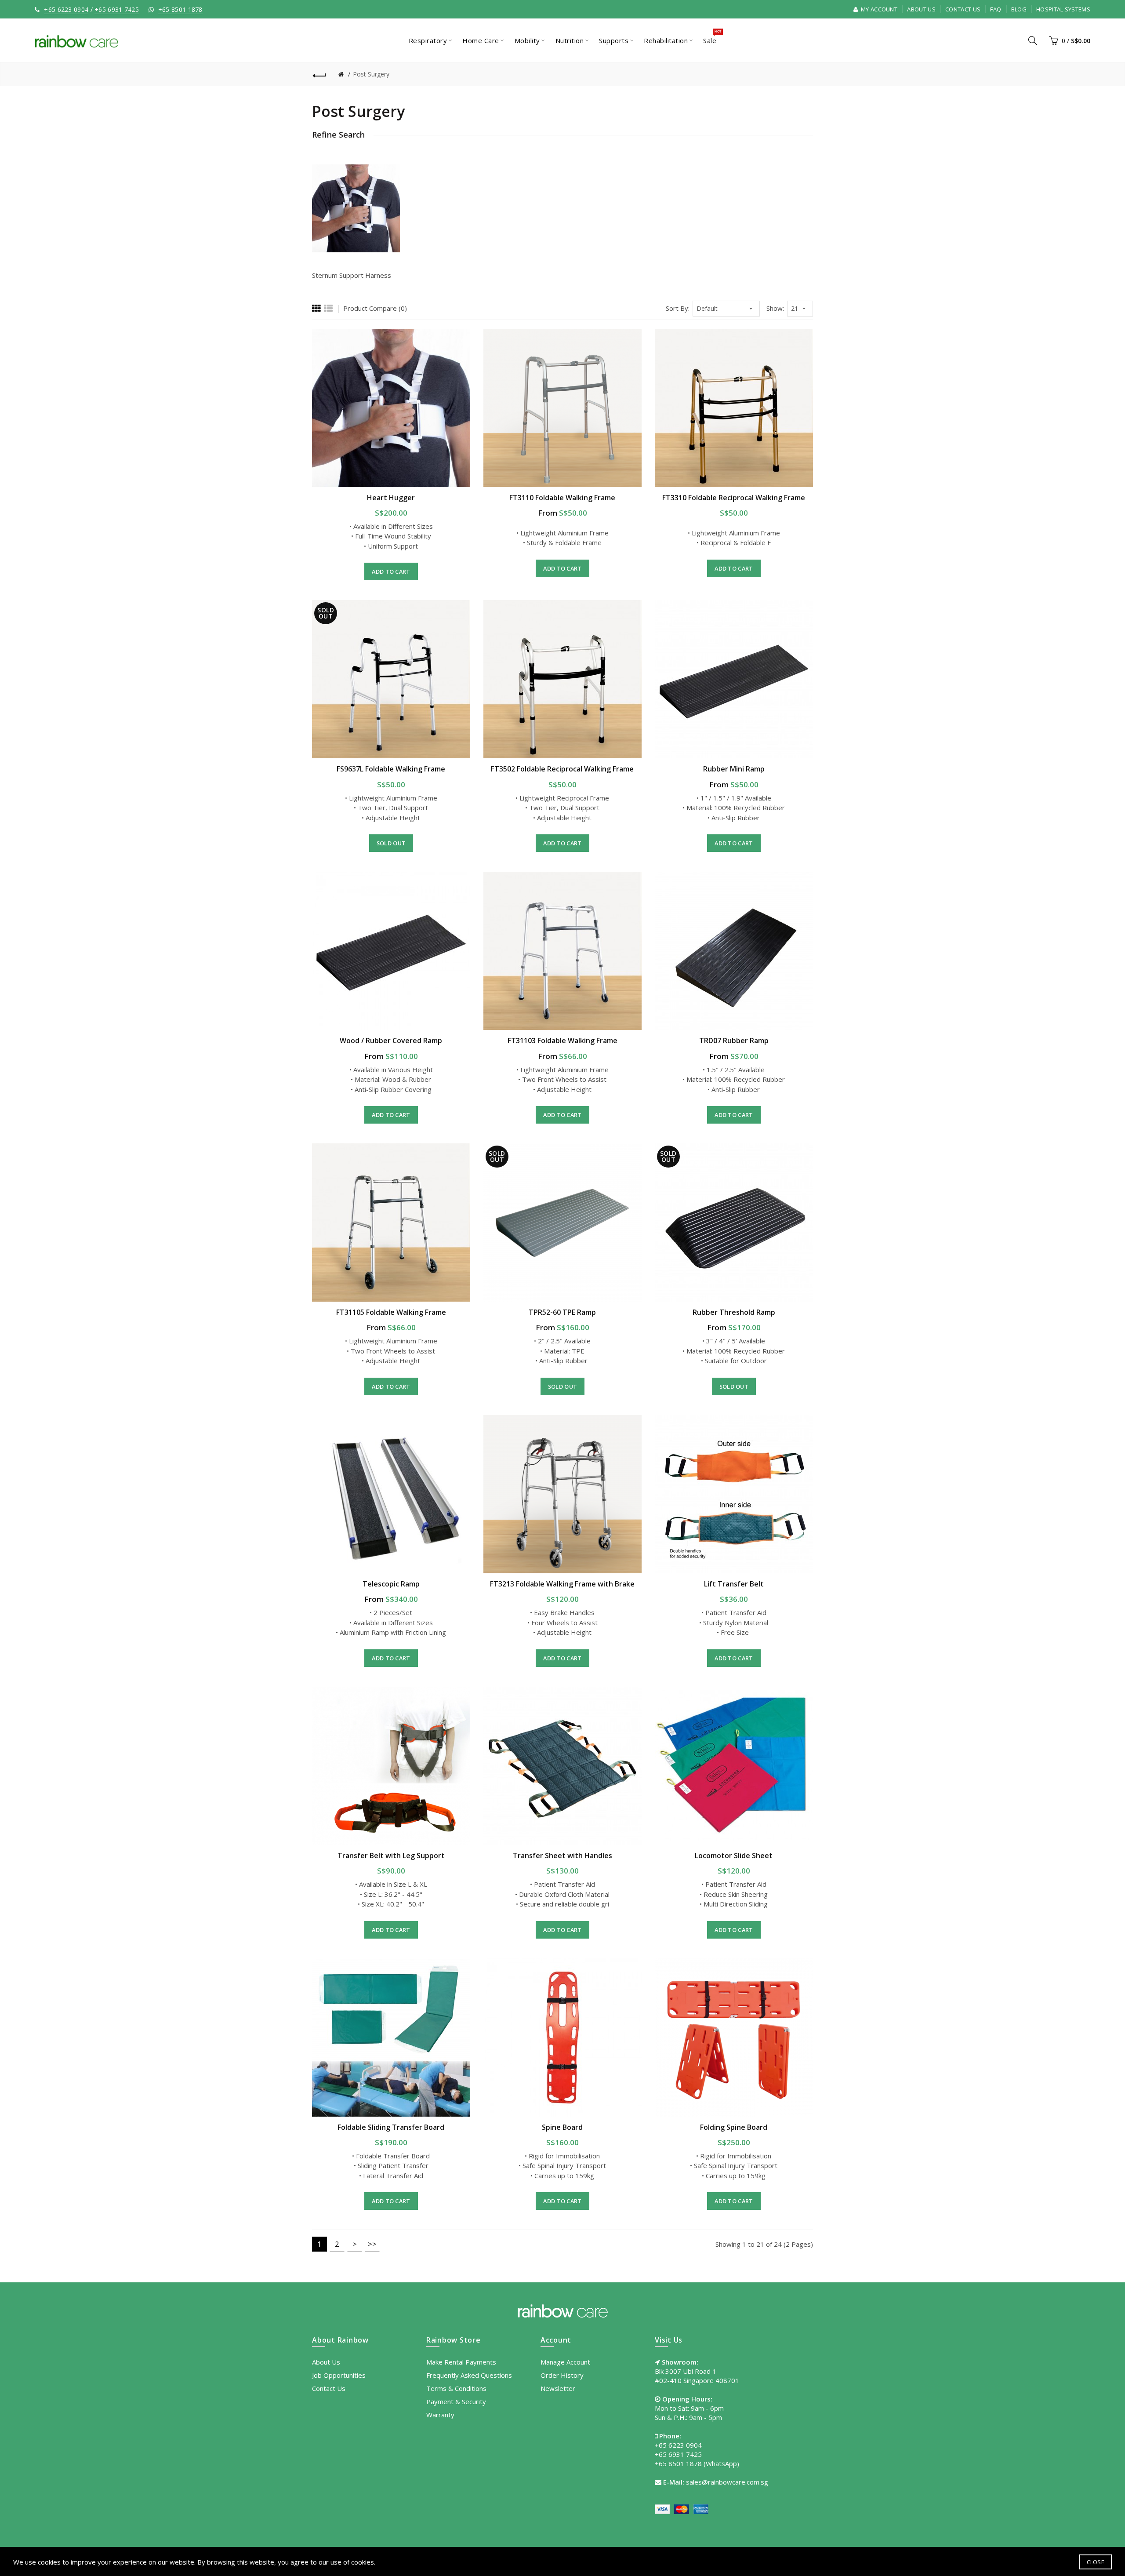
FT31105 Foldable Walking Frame (391, 1312)
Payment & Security (456, 2401)
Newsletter (558, 2388)
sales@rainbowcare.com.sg (727, 2482)
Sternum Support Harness (352, 275)
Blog (1019, 9)
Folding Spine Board (734, 2127)
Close (1096, 2562)
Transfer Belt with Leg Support (391, 1856)
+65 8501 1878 (180, 9)
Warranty (440, 2415)
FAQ (996, 9)
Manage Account (565, 2362)
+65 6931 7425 (117, 9)
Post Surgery (371, 74)
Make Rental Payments (461, 2362)
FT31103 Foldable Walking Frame (562, 1041)
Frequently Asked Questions (469, 2375)
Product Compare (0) (375, 308)
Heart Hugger (391, 498)
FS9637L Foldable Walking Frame (391, 769)
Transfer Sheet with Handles (562, 1856)
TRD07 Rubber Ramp (734, 1041)
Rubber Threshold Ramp (734, 1312)
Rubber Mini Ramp (734, 769)
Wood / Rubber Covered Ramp (391, 1041)
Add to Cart (391, 571)
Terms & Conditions (456, 2388)
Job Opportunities (339, 2375)
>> (372, 2244)
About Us (921, 9)
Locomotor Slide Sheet (734, 1856)
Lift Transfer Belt (734, 1584)
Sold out (391, 843)
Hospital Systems (1063, 9)
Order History (562, 2375)
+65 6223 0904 (66, 9)
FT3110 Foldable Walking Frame (562, 498)
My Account (878, 9)
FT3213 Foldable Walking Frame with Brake (562, 1584)
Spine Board (562, 2127)
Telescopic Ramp (391, 1584)
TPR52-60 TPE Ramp (562, 1312)
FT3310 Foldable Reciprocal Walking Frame (734, 498)
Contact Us (963, 9)
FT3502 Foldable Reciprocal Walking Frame (562, 769)
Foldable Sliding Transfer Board (391, 2127)
